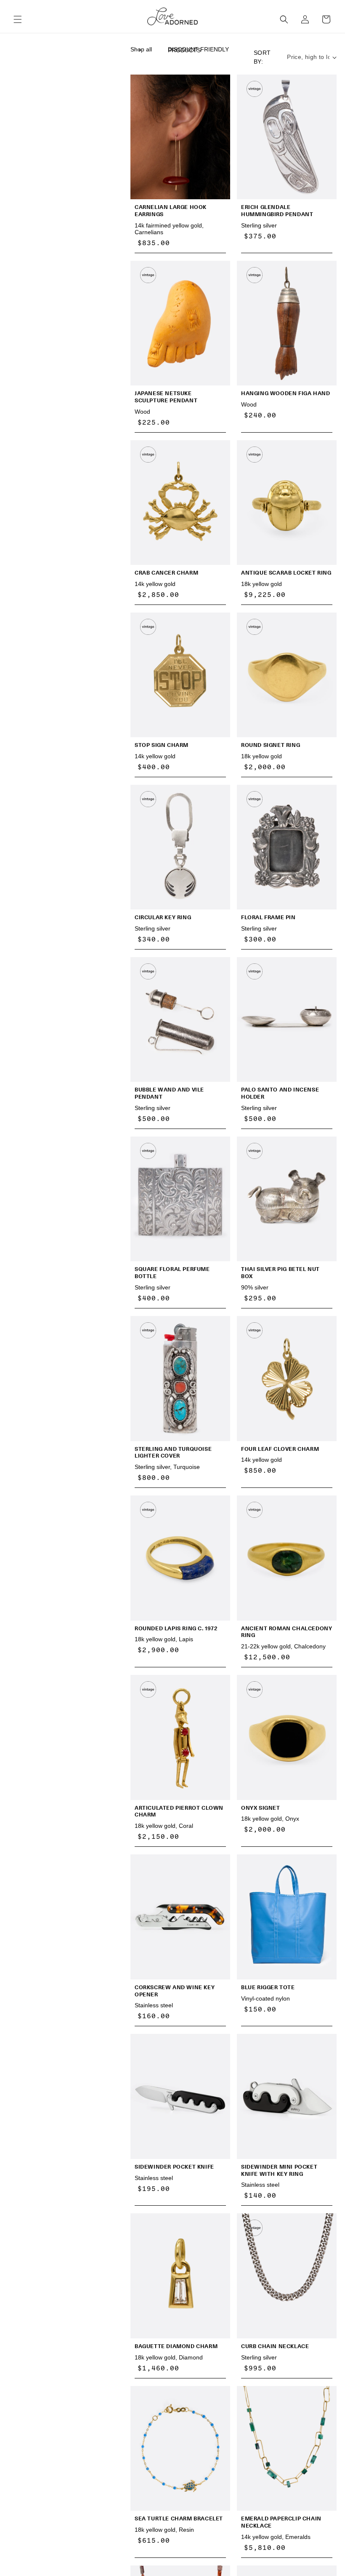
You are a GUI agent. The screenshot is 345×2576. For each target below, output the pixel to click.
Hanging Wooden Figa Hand (285, 393)
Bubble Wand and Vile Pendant (169, 1093)
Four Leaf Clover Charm (280, 1449)
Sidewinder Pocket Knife (174, 2167)
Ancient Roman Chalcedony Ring (287, 1632)
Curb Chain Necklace (275, 2346)
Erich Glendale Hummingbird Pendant (277, 211)
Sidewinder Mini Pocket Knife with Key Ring (279, 2170)
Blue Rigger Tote (268, 1987)
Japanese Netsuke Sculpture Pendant (166, 397)
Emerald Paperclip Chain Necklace (281, 2522)
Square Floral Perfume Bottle (172, 1273)
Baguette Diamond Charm (176, 2346)
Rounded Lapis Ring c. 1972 (176, 1628)
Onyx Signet (261, 1808)
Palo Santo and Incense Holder (280, 1093)
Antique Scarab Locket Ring (286, 573)
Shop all (141, 49)
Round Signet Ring (271, 745)
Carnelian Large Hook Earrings (171, 211)
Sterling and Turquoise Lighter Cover (173, 1453)
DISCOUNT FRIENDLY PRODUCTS (198, 50)
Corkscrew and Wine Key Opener (175, 1991)
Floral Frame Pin (268, 917)
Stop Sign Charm (162, 745)
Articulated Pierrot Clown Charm (179, 1811)
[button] (18, 19)
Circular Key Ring (163, 917)
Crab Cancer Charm (166, 573)
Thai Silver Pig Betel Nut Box (280, 1273)
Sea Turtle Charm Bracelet (179, 2518)
